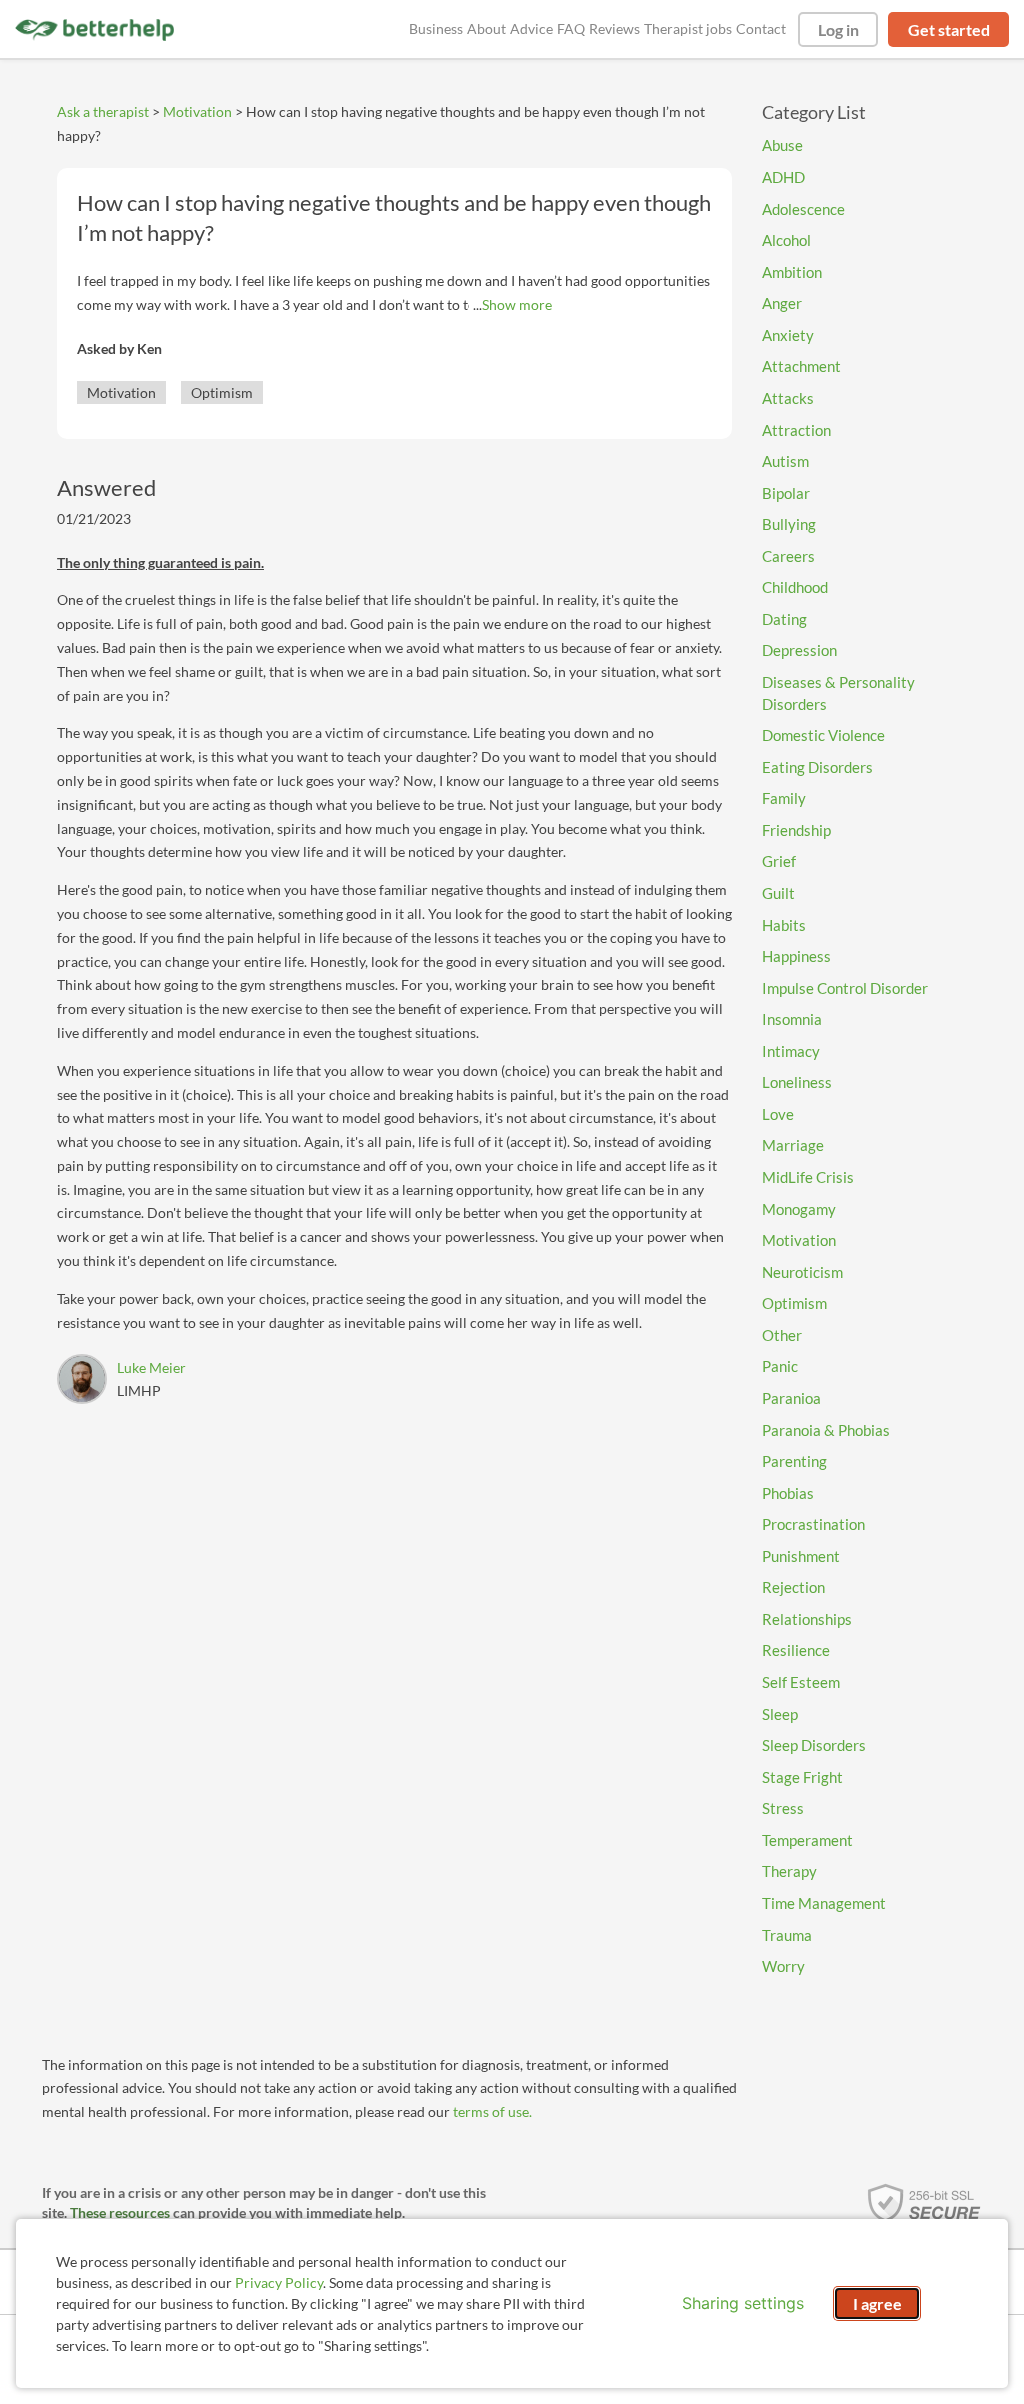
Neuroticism (802, 1272)
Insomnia (792, 1019)
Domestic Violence (823, 735)
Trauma (787, 1935)
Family (784, 798)
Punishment (801, 1556)
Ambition (792, 272)
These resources (120, 2212)
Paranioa (791, 1398)
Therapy (789, 1871)
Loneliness (797, 1082)
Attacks (788, 398)
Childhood (795, 587)
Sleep (780, 1714)
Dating (784, 619)
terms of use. (492, 2111)
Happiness (796, 956)
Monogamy (799, 1209)
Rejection (793, 1587)
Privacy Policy (279, 2282)
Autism (785, 461)
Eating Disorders (817, 767)
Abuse (782, 145)
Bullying (789, 524)
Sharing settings (743, 2303)
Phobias (788, 1493)
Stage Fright (802, 1777)
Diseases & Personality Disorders (838, 693)
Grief (779, 861)
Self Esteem (801, 1682)
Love (778, 1114)
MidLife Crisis (808, 1177)
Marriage (793, 1145)
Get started (949, 29)
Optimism (222, 392)
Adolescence (803, 209)
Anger (782, 303)
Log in (838, 29)
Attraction (796, 430)
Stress (783, 1808)
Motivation (197, 111)
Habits (784, 925)
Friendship (796, 830)
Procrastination (813, 1524)
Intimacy (791, 1051)
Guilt (778, 893)
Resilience (796, 1650)
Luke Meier (151, 1367)
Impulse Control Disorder (845, 988)
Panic (780, 1366)
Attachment (801, 366)
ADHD (783, 177)
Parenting (794, 1461)
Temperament (807, 1840)
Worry (783, 1966)
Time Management (824, 1903)
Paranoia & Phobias (826, 1430)
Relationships (807, 1619)
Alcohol (786, 240)
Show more (517, 304)
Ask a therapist (103, 111)
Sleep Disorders (814, 1745)
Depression (799, 650)
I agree (877, 2303)
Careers (788, 556)
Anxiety (788, 335)
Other (782, 1335)
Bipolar (786, 493)
